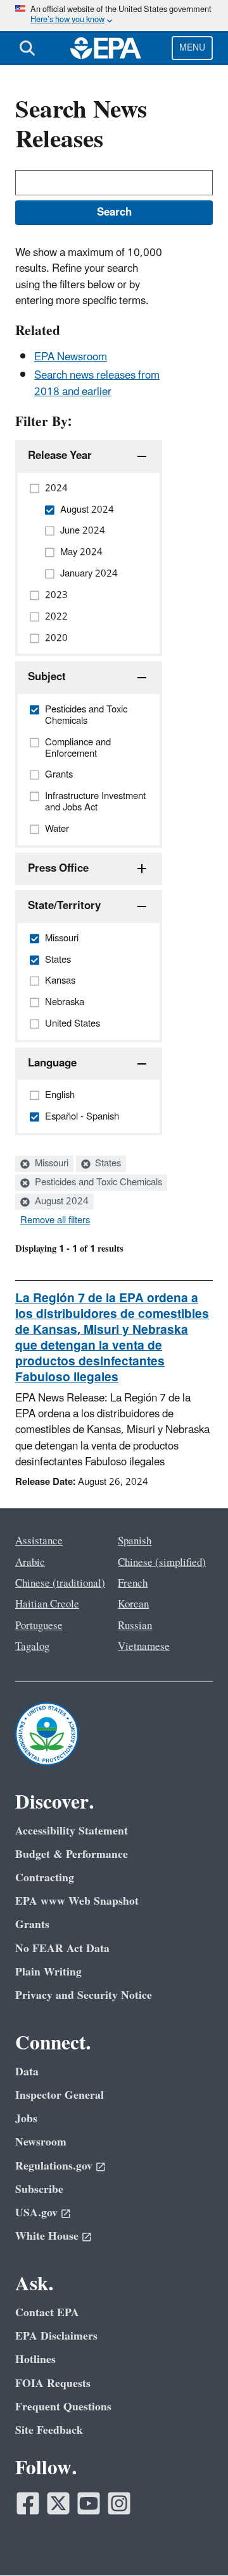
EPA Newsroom (71, 357)
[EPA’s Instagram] (119, 2503)
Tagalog (32, 1647)
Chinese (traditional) (60, 1584)
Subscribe (39, 2189)
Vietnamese (144, 1647)
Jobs (26, 2119)
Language (52, 1063)
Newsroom (41, 2142)
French (133, 1584)
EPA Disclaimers (56, 2336)
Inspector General (60, 2095)
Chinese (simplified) (162, 1563)
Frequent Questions (63, 2407)
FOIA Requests (53, 2384)
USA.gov (36, 2213)
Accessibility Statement (72, 1831)
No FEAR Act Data (62, 1949)
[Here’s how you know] (114, 15)
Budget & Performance (72, 1854)
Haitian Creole (47, 1604)
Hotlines (35, 2359)
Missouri (50, 1164)
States (107, 1164)
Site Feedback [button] (49, 2430)
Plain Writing (48, 1972)
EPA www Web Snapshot (77, 1901)
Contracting (45, 1878)
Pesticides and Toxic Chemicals (97, 1183)
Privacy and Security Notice (84, 1995)
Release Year (60, 456)
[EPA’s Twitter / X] (58, 2503)
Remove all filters (55, 1221)
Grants (32, 1925)
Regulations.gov (54, 2166)
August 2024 (60, 1202)
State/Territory (64, 906)
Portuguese (39, 1626)
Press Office (58, 869)
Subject (47, 677)
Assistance (39, 1541)
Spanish (135, 1541)
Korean (133, 1604)
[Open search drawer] (27, 48)
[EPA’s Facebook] (28, 2503)
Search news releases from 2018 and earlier (97, 383)
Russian (135, 1626)
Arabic (30, 1563)
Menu (192, 48)
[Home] (106, 48)
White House (47, 2236)
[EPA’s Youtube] (89, 2503)
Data (27, 2072)
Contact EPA (47, 2313)
